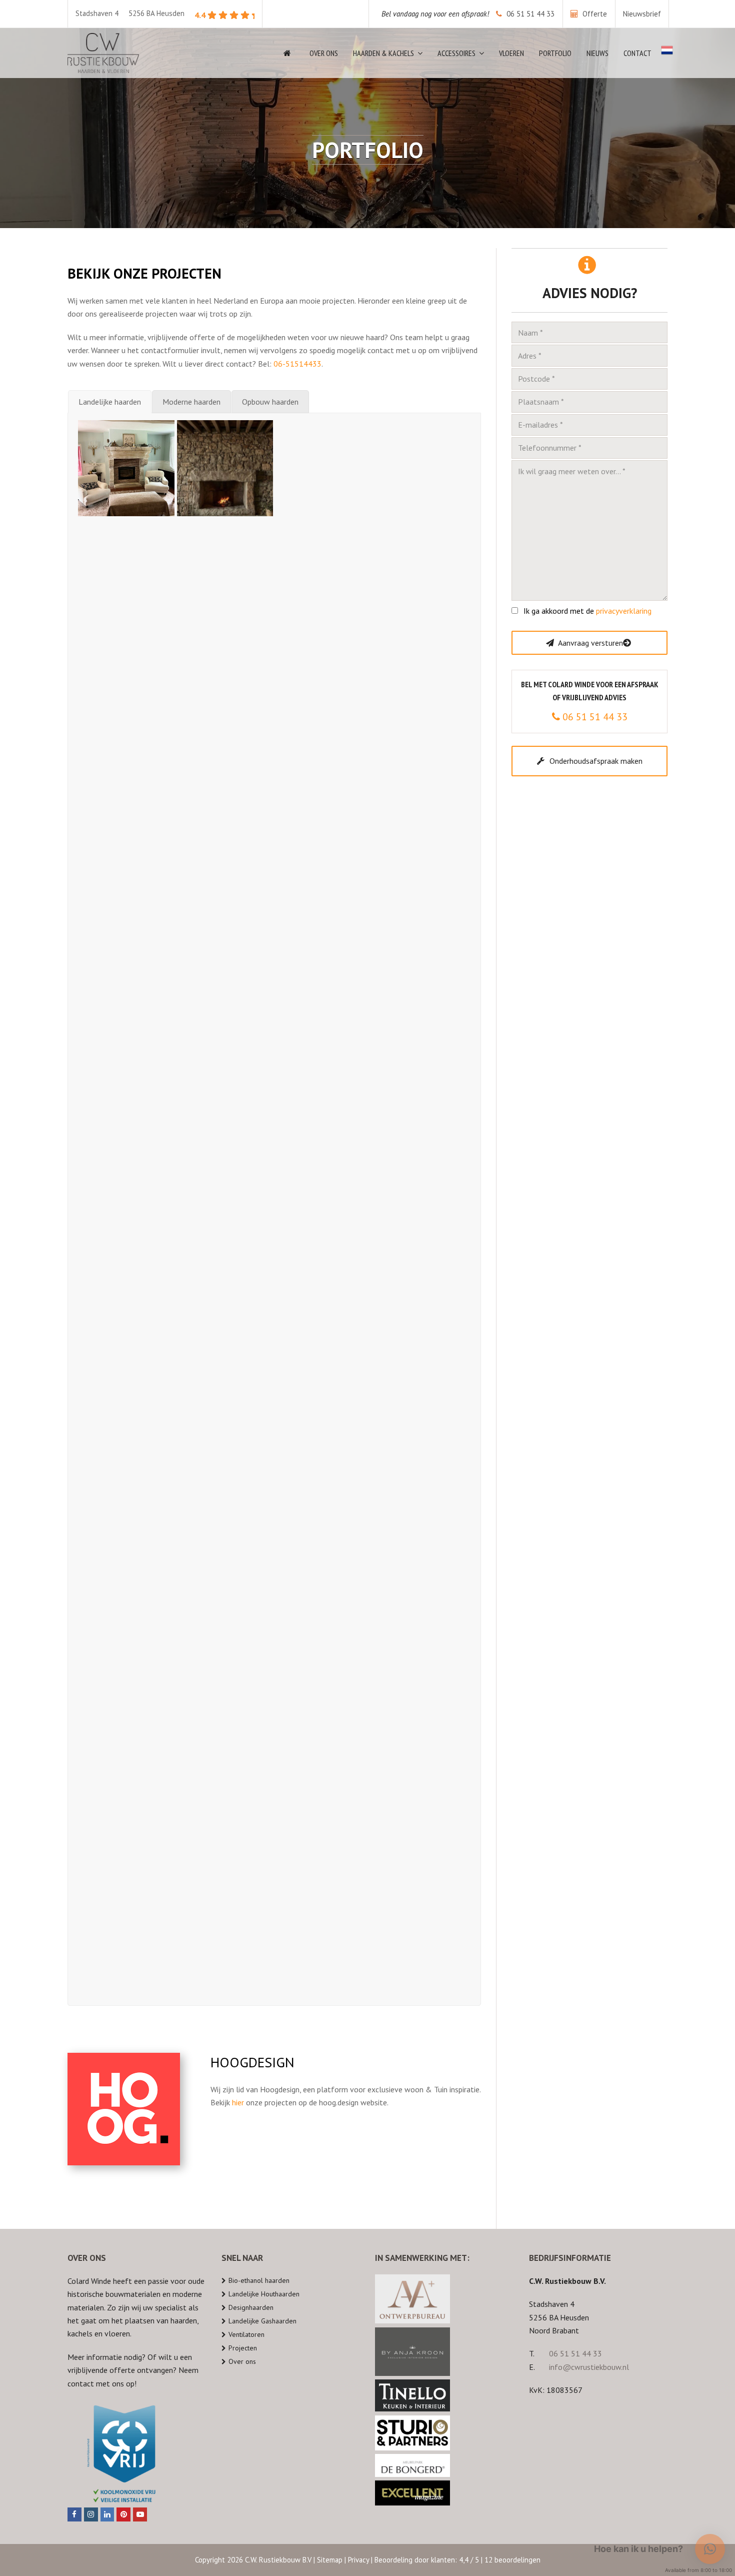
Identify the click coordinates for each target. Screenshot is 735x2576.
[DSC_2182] (324, 864)
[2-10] (225, 1555)
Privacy (358, 2560)
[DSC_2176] (126, 864)
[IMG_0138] (324, 1851)
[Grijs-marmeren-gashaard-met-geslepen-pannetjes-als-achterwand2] (225, 962)
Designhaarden (251, 2307)
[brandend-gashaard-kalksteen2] (423, 1456)
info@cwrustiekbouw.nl (589, 2367)
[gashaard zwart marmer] (324, 1259)
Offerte (594, 14)
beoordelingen (512, 2560)
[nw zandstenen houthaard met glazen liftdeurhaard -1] (126, 1259)
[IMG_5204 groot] (126, 468)
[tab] (110, 402)
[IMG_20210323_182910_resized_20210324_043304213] (126, 1160)
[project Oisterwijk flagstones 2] (225, 666)
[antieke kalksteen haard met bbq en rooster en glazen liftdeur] (126, 666)
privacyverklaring (624, 611)
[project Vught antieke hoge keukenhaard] (225, 567)
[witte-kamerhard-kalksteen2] (324, 1555)
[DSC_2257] (324, 765)
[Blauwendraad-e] (225, 1851)
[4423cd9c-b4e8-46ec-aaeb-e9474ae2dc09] (324, 962)
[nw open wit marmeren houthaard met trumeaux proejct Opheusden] (225, 1259)
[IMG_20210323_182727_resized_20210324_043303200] (423, 1061)
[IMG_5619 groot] (324, 468)
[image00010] (423, 1160)
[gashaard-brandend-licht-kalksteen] (324, 1456)
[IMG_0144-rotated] (324, 1357)
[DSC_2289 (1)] (126, 962)
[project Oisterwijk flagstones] (324, 666)
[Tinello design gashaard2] (423, 962)
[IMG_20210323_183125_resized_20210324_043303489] (324, 1061)
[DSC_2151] (423, 864)
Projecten (243, 2348)
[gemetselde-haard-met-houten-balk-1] (225, 1456)
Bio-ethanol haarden (259, 2280)
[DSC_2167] (225, 864)
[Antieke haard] (126, 765)
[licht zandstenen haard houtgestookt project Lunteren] (126, 1357)
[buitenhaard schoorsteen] (126, 1654)
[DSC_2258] (225, 765)
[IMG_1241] (225, 1752)
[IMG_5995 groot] (225, 468)
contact (81, 2383)
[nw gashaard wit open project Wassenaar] (225, 1061)
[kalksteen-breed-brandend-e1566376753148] (423, 1752)
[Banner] (423, 1357)
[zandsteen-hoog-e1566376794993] (423, 1555)
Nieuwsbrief (642, 14)
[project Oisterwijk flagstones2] (423, 666)
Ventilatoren (246, 2334)
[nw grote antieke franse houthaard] (126, 1752)
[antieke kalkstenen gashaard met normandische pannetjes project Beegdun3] (324, 1160)
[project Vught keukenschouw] (423, 468)
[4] (423, 1851)
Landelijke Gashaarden (262, 2321)
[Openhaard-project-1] (324, 1752)
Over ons (242, 2361)
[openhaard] (225, 1357)
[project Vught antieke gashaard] (423, 567)
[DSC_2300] (423, 765)
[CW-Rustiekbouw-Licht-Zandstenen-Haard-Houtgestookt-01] (324, 1654)
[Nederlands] (667, 53)
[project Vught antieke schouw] (126, 567)
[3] (126, 1950)
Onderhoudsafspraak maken (596, 761)
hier (238, 2102)
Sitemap (330, 2560)
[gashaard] (126, 1851)
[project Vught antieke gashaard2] (324, 567)
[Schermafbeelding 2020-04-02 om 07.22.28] (225, 1654)
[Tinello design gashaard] (126, 1061)
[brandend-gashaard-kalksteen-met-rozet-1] (126, 1555)
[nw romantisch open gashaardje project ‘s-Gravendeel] (423, 1259)
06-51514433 (297, 364)
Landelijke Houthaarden (264, 2294)
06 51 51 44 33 (468, 14)
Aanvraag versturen (590, 643)
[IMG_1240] (126, 1456)
